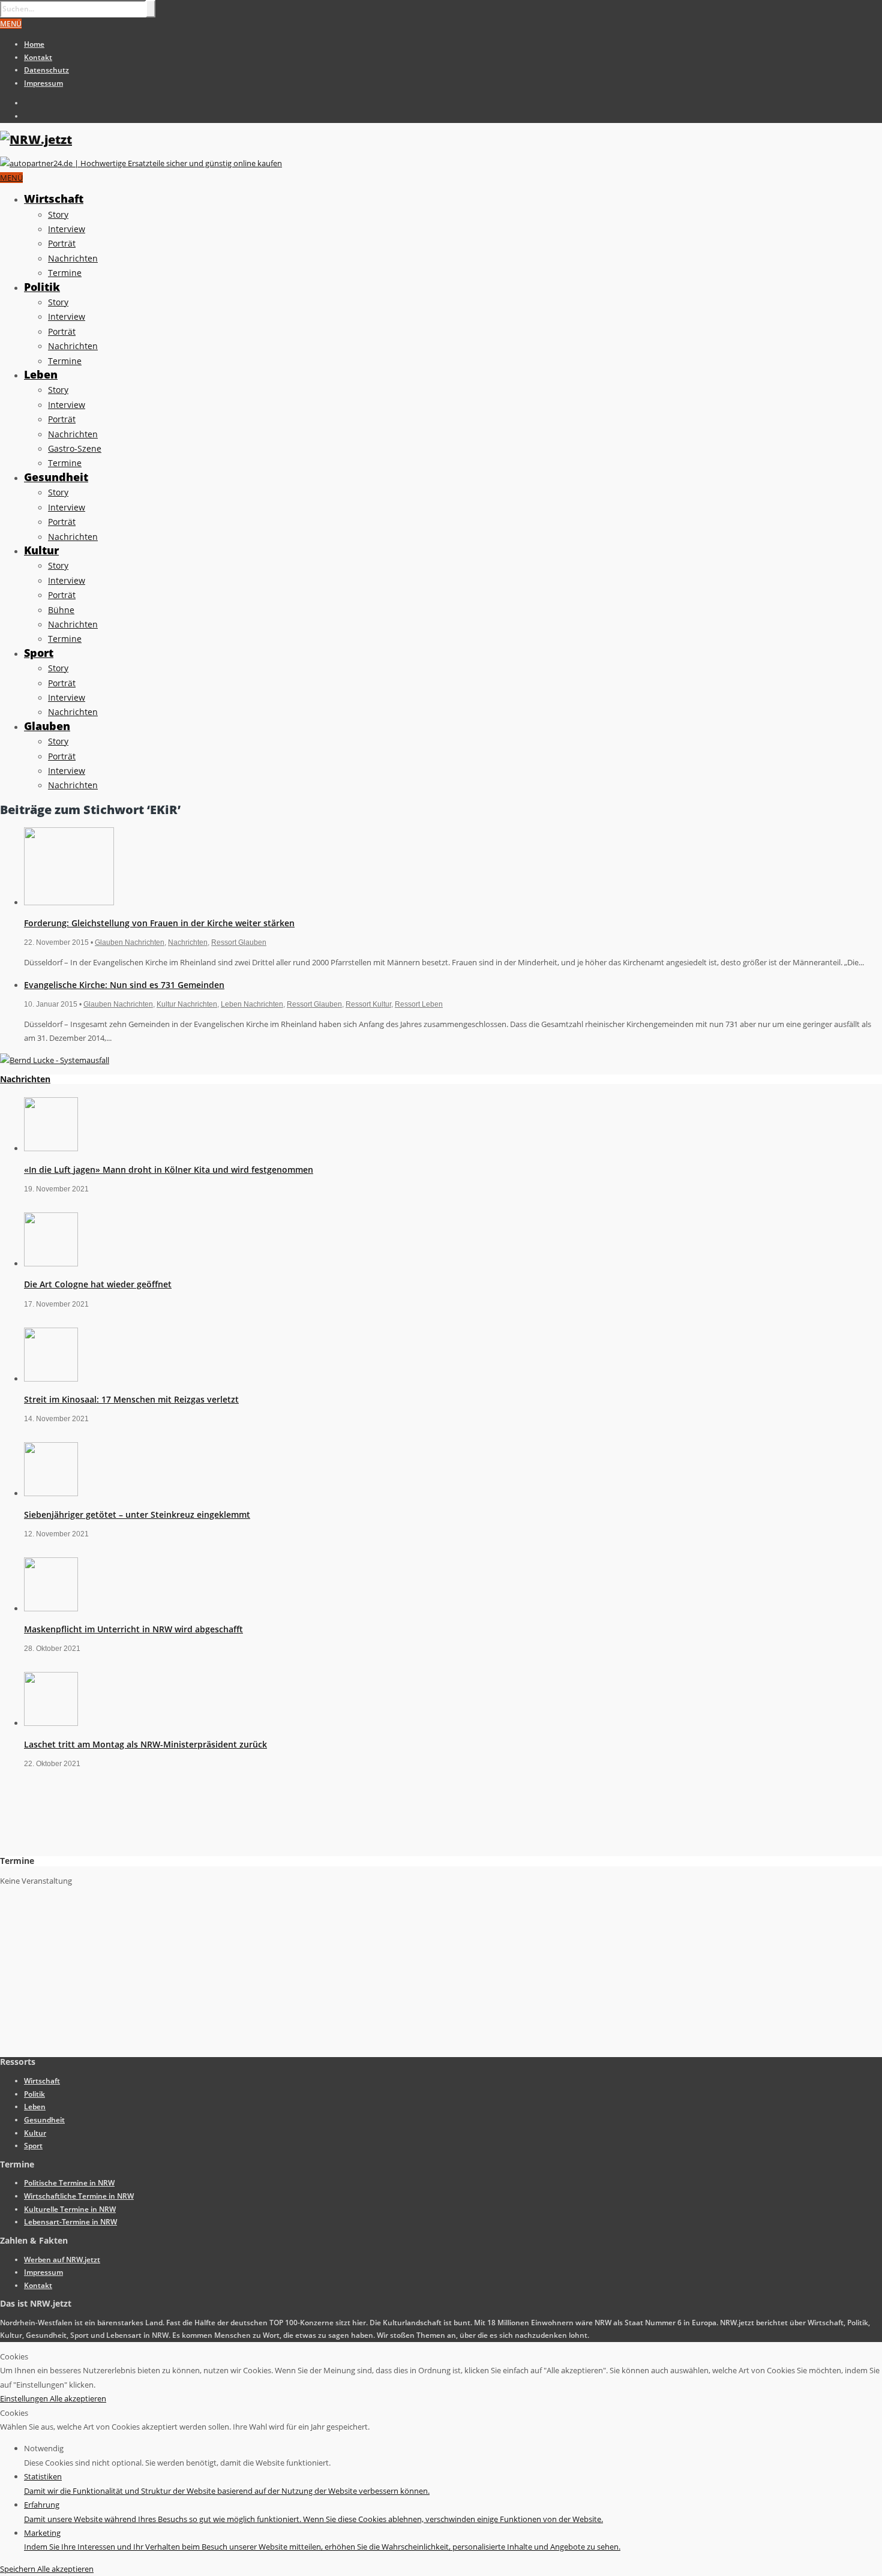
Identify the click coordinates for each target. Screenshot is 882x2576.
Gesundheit (56, 477)
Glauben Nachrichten (130, 942)
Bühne (61, 610)
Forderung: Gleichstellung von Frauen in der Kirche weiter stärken (159, 923)
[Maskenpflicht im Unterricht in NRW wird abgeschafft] (51, 1608)
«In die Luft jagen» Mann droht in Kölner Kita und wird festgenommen (169, 1170)
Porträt (62, 243)
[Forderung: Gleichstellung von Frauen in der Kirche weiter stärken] (69, 902)
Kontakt (38, 57)
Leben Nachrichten (252, 1004)
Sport (39, 653)
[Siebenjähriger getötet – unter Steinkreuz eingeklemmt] (51, 1493)
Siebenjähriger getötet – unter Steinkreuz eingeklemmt (137, 1514)
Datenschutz (46, 70)
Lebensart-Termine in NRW (70, 2222)
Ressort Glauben (239, 942)
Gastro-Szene (75, 448)
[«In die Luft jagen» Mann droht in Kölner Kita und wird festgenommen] (51, 1148)
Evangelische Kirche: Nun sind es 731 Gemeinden (124, 985)
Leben (41, 374)
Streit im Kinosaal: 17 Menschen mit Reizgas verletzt (131, 1399)
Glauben (47, 726)
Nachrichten (73, 258)
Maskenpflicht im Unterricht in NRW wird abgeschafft (133, 1629)
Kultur (41, 550)
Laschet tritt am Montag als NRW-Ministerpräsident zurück (145, 1744)
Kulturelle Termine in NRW (70, 2209)
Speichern (19, 2569)
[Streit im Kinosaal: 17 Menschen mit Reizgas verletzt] (51, 1379)
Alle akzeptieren (78, 2398)
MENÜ (11, 24)
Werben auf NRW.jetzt (62, 2260)
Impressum (43, 83)
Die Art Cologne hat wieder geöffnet (98, 1284)
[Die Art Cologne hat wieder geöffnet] (51, 1263)
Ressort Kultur (368, 1004)
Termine (65, 273)
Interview (67, 229)
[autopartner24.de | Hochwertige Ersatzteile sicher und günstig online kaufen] (141, 163)
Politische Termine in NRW (69, 2183)
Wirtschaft (54, 199)
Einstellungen (25, 2398)
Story (58, 214)
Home (34, 44)
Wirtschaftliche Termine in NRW (79, 2196)
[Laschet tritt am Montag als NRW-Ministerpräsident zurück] (51, 1723)
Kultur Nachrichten (187, 1004)
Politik (42, 287)
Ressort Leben (419, 1004)
